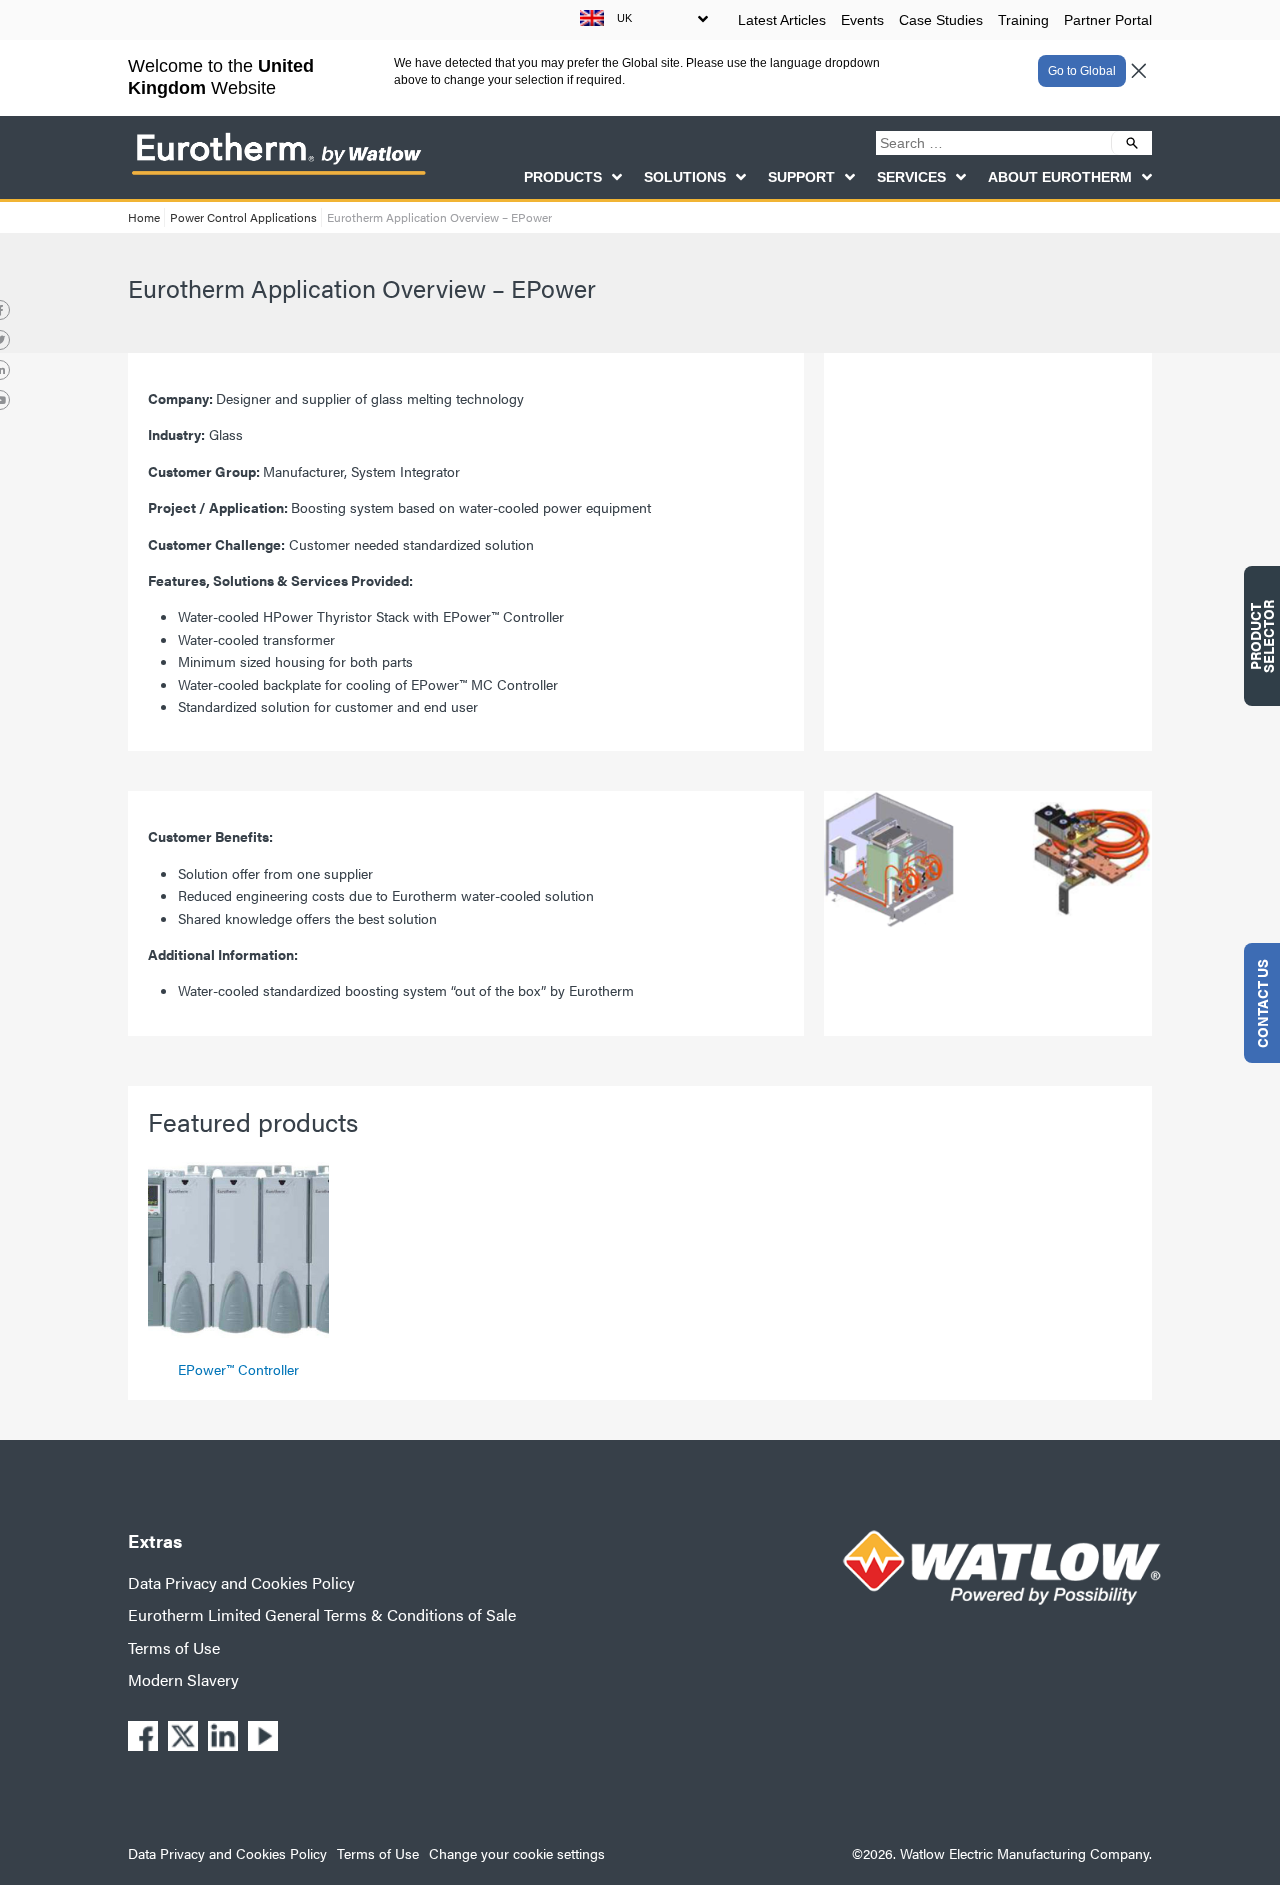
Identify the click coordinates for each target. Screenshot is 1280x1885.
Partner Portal (1108, 20)
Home (144, 217)
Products (563, 177)
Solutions (685, 177)
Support (801, 177)
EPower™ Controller (238, 1369)
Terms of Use (174, 1647)
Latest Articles (782, 20)
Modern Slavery (183, 1679)
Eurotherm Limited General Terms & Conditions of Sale (322, 1614)
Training (1023, 20)
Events (862, 20)
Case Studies (941, 20)
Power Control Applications (243, 217)
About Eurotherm (1060, 177)
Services (911, 177)
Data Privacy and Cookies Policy (241, 1582)
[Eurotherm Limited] (278, 174)
